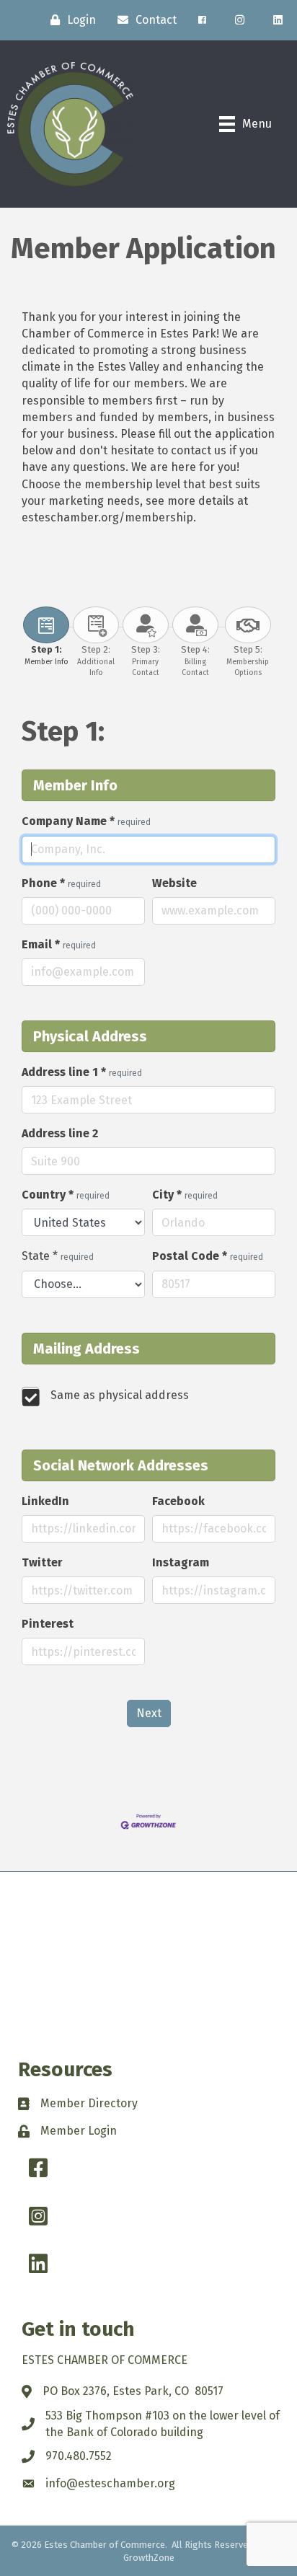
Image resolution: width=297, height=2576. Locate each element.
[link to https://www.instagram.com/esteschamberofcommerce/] (240, 20)
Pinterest (48, 1624)
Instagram (181, 1562)
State (58, 1256)
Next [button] (149, 1713)
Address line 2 (60, 1133)
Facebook (178, 1501)
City (185, 1195)
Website (174, 883)
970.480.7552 (79, 2456)
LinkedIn (45, 1501)
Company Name (86, 821)
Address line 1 (82, 1072)
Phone (61, 883)
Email (59, 944)
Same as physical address (120, 1395)
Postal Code (208, 1256)
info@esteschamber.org (110, 2483)
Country (66, 1195)
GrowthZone (149, 2558)
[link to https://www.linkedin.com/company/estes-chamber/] (278, 20)
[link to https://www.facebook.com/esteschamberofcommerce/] (202, 20)
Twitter (42, 1562)
